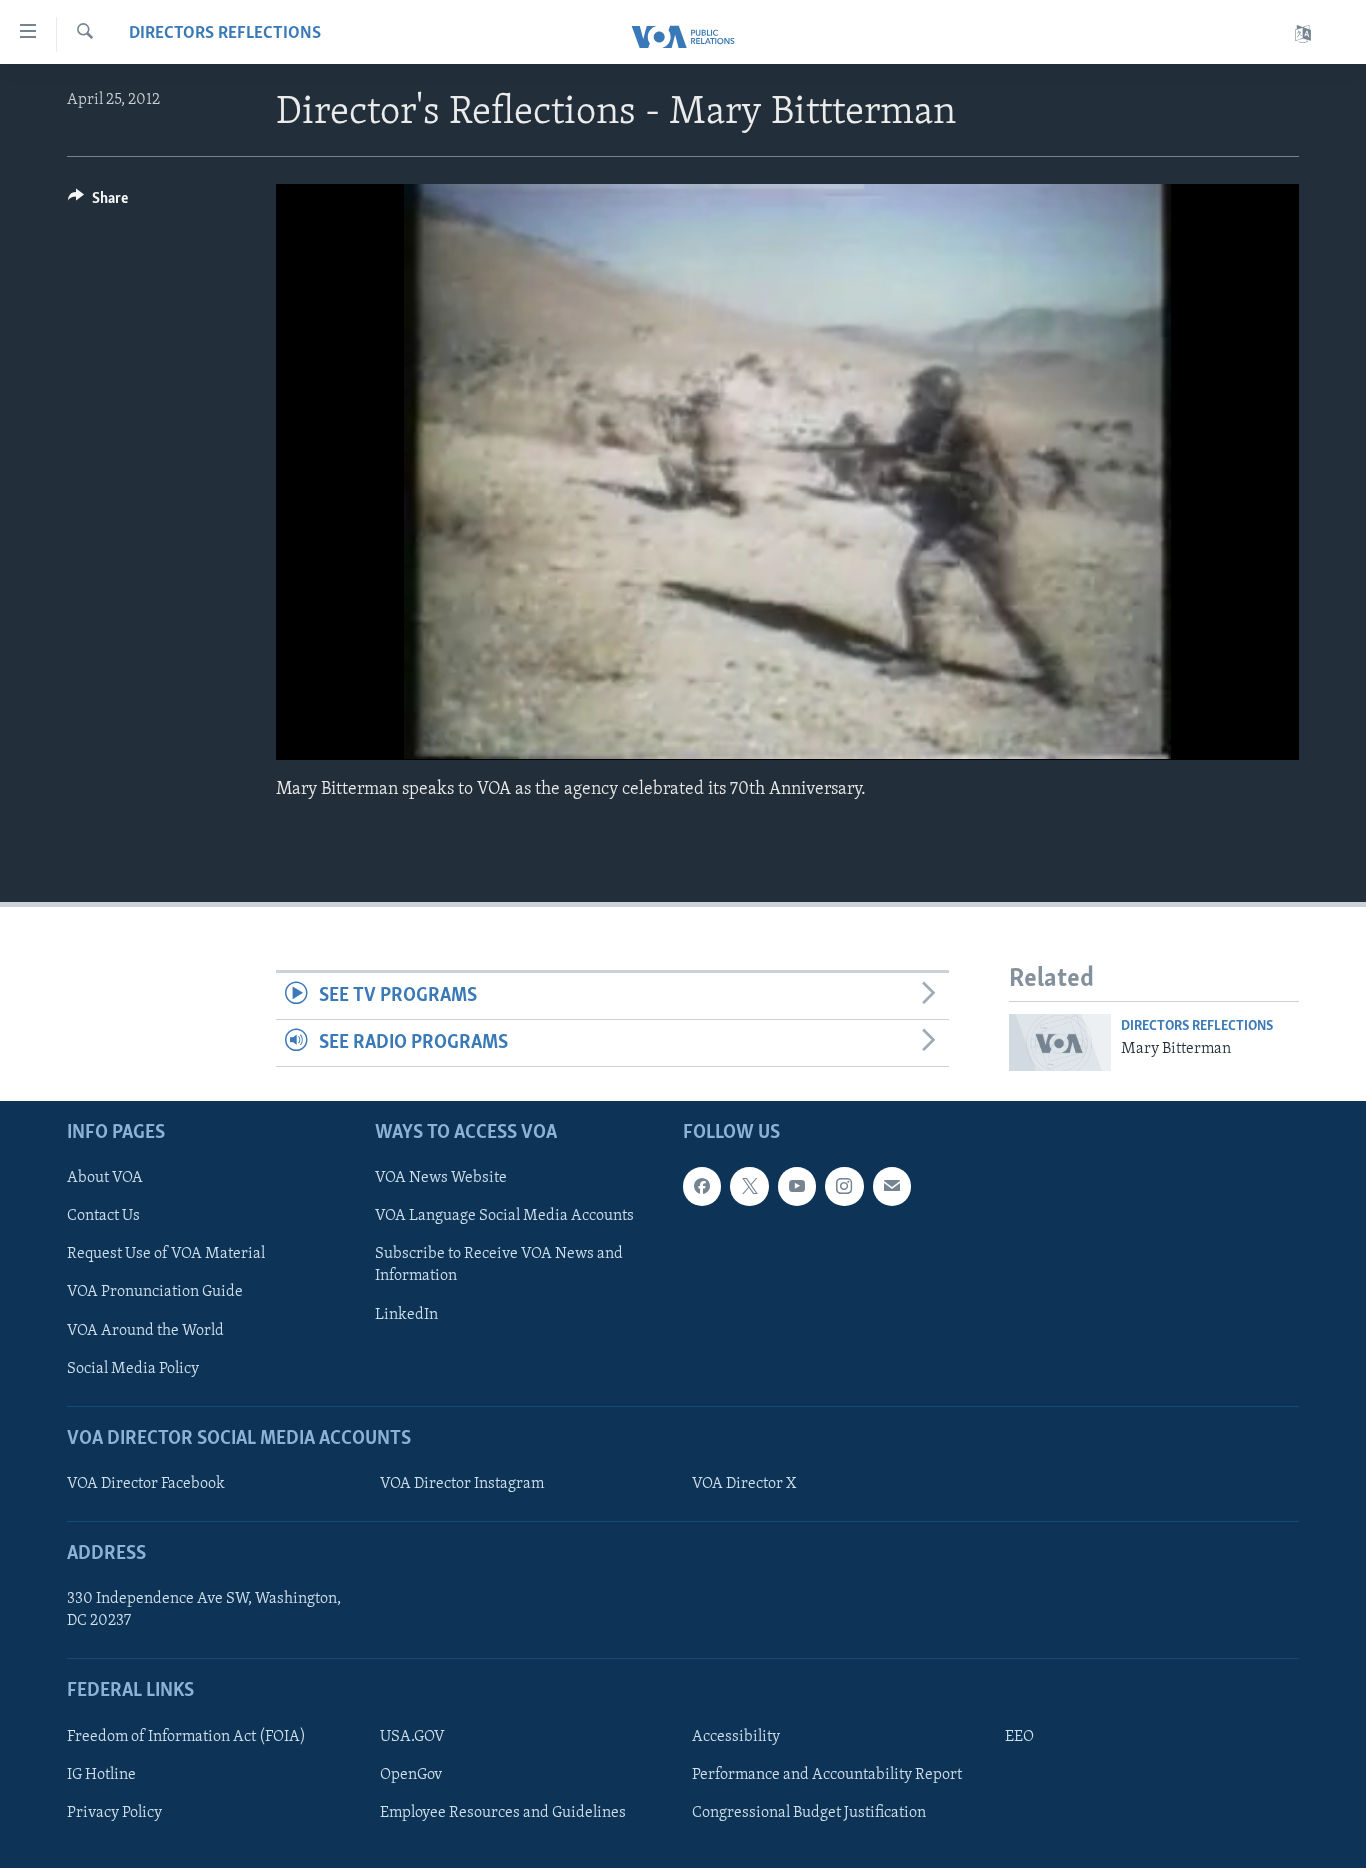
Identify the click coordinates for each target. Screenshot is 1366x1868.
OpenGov (411, 1775)
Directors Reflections (225, 34)
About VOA (105, 1178)
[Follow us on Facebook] (702, 1186)
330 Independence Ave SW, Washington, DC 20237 (204, 1610)
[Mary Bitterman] (1060, 1042)
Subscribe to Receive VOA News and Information (499, 1265)
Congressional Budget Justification (809, 1813)
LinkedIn (406, 1314)
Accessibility (736, 1737)
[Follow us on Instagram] (844, 1186)
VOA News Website (441, 1178)
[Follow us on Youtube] (797, 1186)
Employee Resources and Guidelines (503, 1813)
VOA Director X (744, 1484)
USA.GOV (412, 1737)
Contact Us (103, 1216)
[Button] (98, 203)
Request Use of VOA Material (166, 1254)
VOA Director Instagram (462, 1484)
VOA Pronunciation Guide (155, 1292)
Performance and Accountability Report (827, 1775)
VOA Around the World (145, 1330)
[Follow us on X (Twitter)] (749, 1186)
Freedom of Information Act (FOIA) (186, 1737)
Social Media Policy (133, 1368)
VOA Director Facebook (146, 1484)
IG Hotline (101, 1775)
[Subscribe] (892, 1186)
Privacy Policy (114, 1813)
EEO (1019, 1737)
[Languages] (1303, 34)
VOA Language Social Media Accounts (504, 1216)
